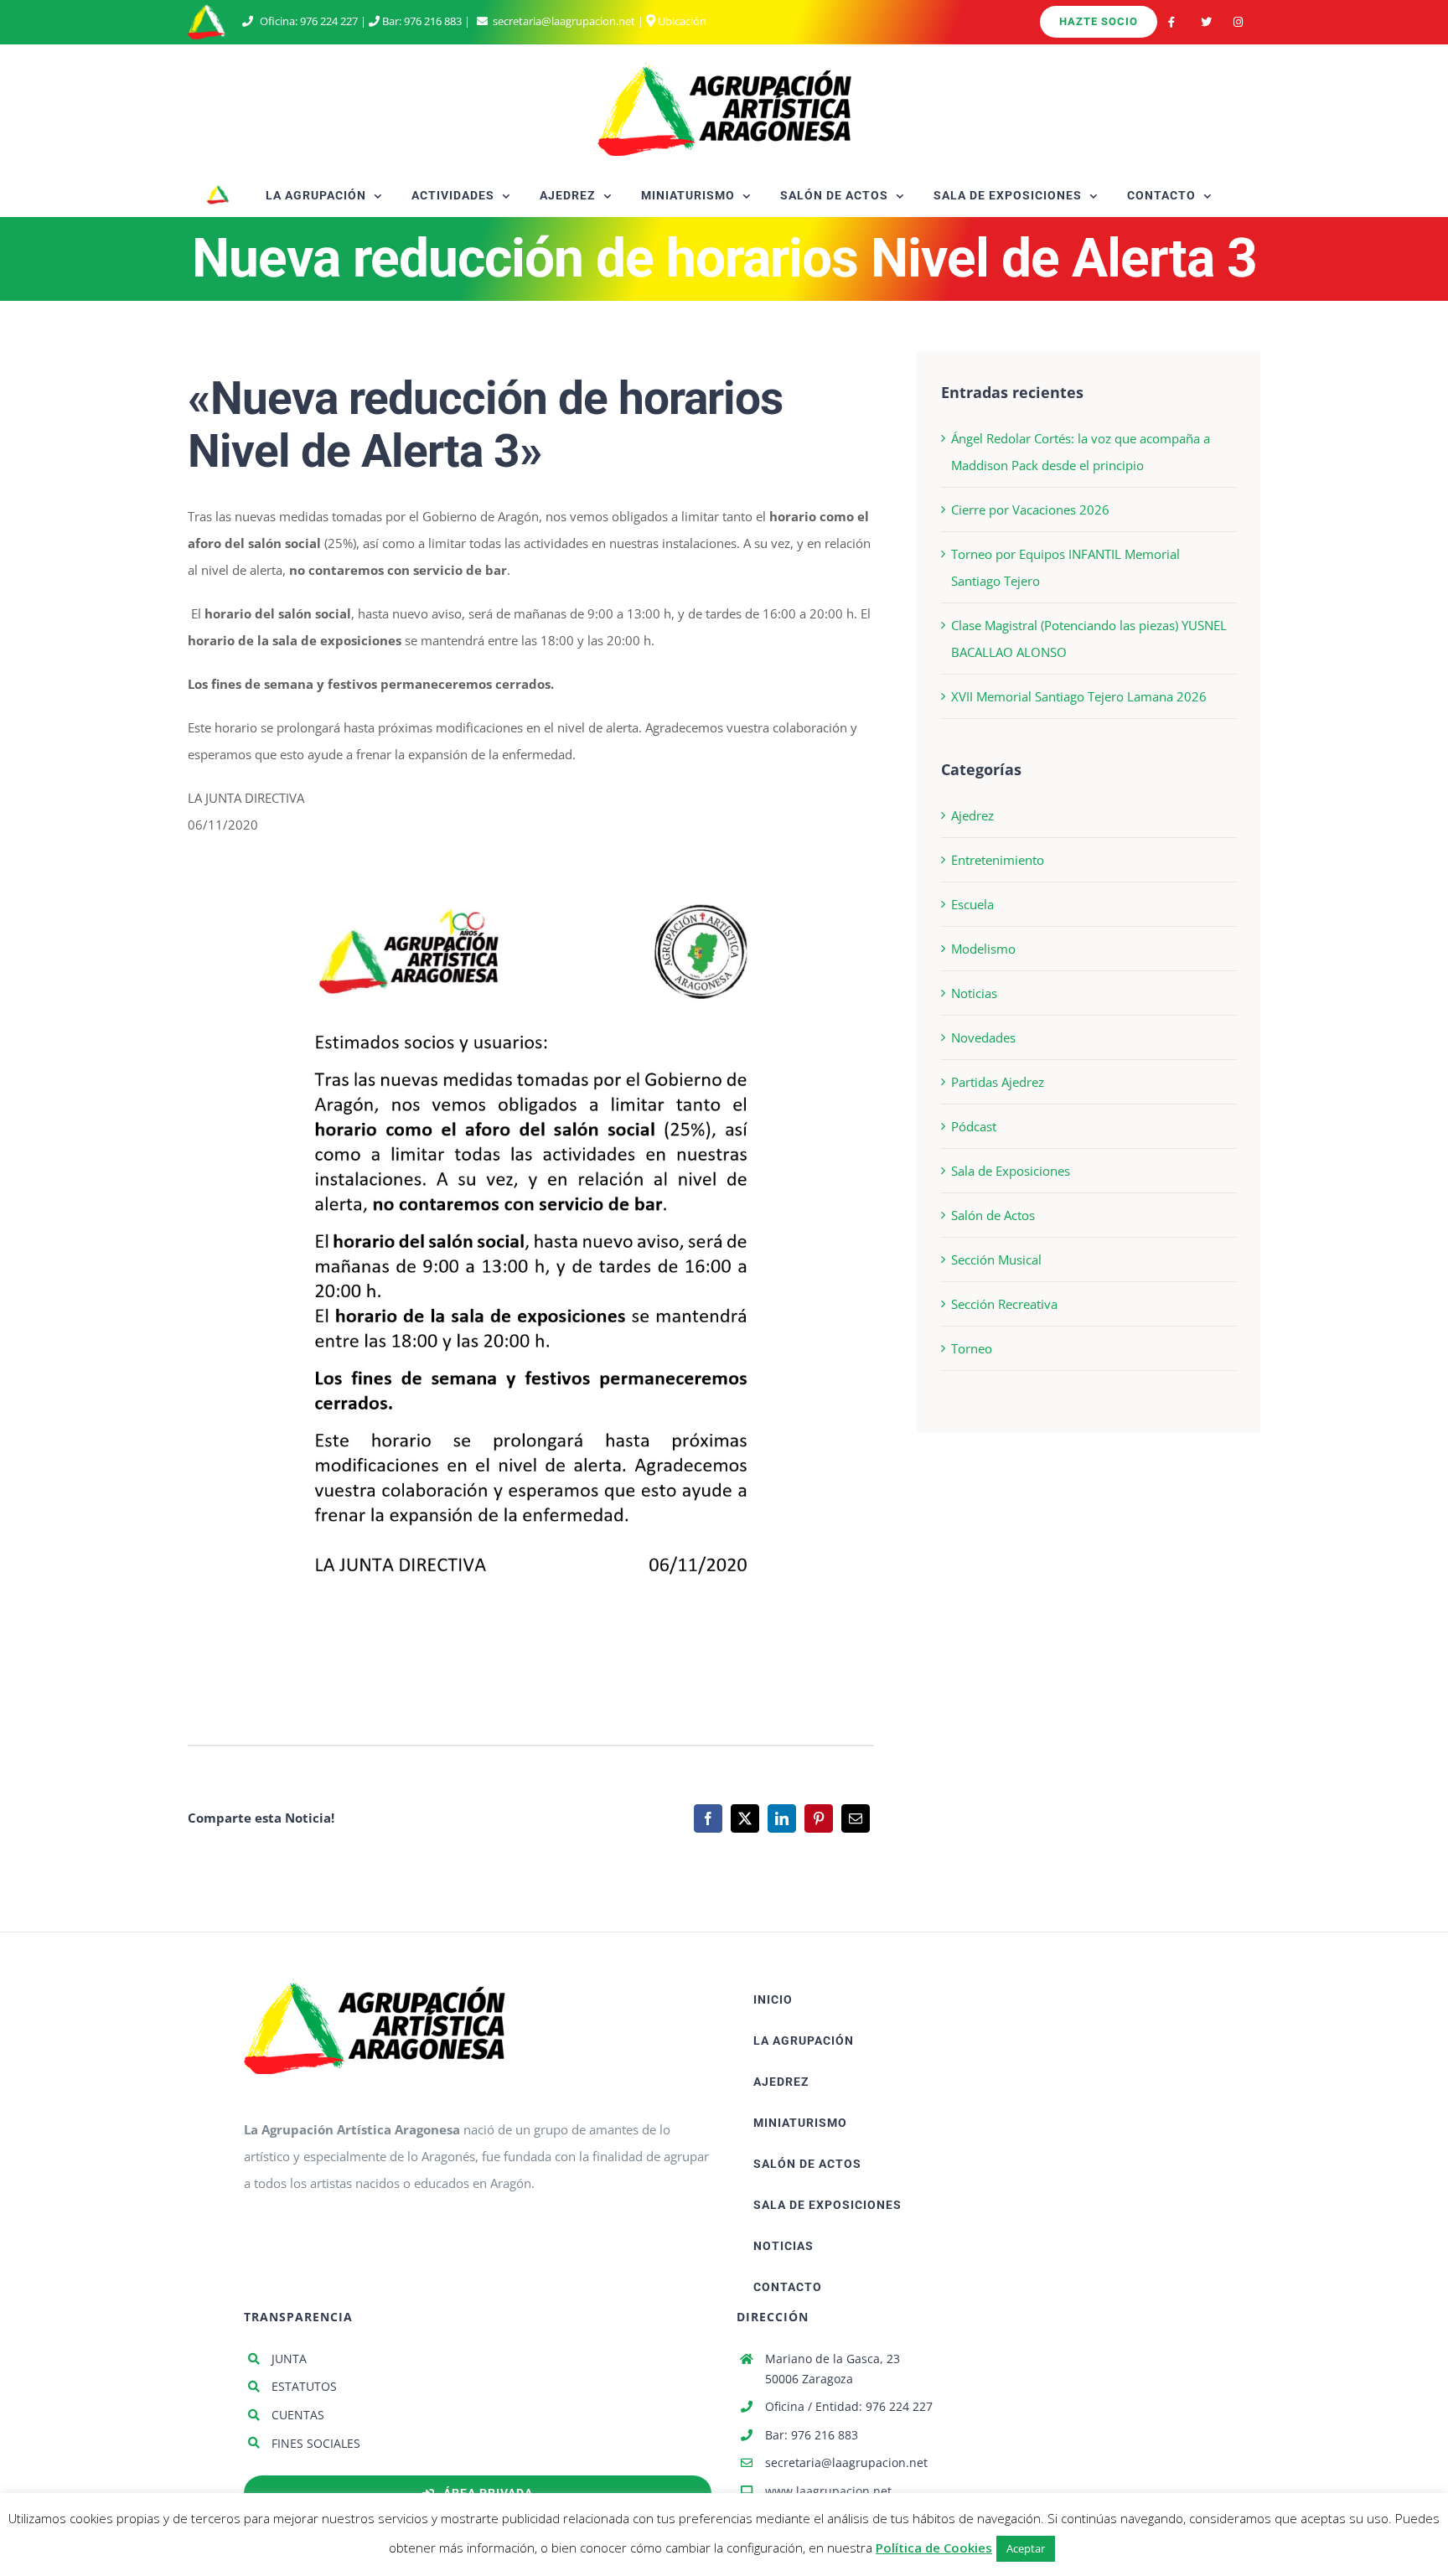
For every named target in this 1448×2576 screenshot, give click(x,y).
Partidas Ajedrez (998, 1082)
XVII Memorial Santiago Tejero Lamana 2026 (1079, 696)
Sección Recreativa (1004, 1304)
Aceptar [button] (1026, 2548)
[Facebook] (708, 1818)
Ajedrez (972, 815)
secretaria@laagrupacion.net (564, 21)
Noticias (974, 993)
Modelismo (983, 949)
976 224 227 (329, 21)
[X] (745, 1818)
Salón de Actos (993, 1215)
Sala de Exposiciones (1011, 1171)
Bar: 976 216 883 (812, 2435)
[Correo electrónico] (856, 1818)
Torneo (972, 1348)
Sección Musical (996, 1260)
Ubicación (681, 21)
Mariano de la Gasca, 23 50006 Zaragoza (833, 2369)
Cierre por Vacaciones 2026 (1030, 510)
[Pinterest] (819, 1818)
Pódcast (974, 1126)
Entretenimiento (998, 860)
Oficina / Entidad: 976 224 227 (849, 2406)
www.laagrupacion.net (828, 2491)
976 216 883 (433, 21)
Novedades (983, 1037)
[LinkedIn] (782, 1818)
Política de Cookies (934, 2548)
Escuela (972, 904)
